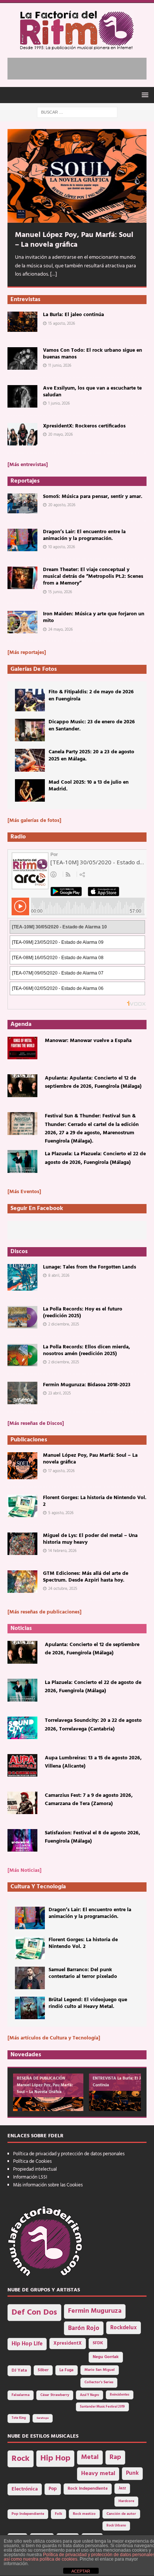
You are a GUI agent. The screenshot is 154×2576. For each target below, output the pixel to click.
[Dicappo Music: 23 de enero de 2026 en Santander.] (30, 730)
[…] (53, 274)
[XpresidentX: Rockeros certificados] (22, 434)
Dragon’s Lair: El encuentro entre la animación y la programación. (84, 535)
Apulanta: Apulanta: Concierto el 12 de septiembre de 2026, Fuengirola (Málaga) (93, 1082)
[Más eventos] (24, 1192)
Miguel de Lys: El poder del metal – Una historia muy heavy (90, 1539)
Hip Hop (55, 2458)
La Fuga (67, 2370)
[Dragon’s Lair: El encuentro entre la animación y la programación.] (22, 540)
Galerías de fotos (34, 669)
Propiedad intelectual (35, 2169)
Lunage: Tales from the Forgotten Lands (90, 1267)
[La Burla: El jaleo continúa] (22, 322)
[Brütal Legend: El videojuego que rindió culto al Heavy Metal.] (30, 2008)
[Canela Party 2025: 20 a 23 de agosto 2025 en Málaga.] (30, 760)
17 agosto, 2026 (61, 1471)
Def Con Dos (34, 2313)
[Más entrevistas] (28, 465)
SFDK (98, 2343)
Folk (58, 2514)
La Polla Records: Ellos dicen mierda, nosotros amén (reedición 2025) (87, 1350)
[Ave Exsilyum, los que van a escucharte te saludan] (22, 396)
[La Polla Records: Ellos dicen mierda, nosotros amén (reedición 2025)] (22, 1355)
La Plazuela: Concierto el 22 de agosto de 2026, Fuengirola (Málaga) (93, 1687)
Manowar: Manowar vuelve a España (88, 1041)
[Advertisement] (81, 67)
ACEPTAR (81, 2571)
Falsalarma (21, 2395)
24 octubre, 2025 (63, 1589)
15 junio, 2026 (60, 592)
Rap (115, 2457)
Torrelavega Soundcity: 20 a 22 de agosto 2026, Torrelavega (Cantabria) (93, 1725)
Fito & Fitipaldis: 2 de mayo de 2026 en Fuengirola (91, 695)
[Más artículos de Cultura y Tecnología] (54, 2038)
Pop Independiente (28, 2514)
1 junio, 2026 (59, 403)
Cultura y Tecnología (38, 1887)
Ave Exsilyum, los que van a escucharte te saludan (92, 392)
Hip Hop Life (27, 2344)
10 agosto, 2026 (62, 547)
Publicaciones (29, 1440)
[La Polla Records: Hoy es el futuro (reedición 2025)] (22, 1317)
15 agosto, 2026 (62, 324)
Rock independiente (88, 2489)
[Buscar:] (77, 112)
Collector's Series (99, 2382)
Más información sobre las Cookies (48, 2185)
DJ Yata (19, 2371)
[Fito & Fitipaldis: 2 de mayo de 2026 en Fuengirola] (30, 700)
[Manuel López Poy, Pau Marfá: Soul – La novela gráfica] (77, 176)
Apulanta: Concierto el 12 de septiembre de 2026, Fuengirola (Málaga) (92, 1649)
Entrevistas (25, 300)
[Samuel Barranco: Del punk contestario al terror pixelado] (30, 1978)
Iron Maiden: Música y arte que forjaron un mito (94, 617)
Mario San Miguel (100, 2370)
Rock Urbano (116, 2526)
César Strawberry (55, 2395)
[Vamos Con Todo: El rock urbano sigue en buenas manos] (22, 358)
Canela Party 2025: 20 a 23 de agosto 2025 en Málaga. (91, 755)
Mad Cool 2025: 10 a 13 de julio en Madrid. (89, 786)
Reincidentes (120, 2395)
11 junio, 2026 (60, 366)
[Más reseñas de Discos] (36, 1424)
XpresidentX (68, 2344)
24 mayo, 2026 (61, 630)
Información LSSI (30, 2177)
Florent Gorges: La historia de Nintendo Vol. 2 (95, 1501)
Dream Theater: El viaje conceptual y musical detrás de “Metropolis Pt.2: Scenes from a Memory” (93, 577)
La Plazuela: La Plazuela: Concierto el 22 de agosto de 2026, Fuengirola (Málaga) (95, 1158)
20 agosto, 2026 (62, 505)
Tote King (19, 2418)
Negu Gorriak (106, 2357)
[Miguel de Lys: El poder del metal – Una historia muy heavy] (22, 1544)
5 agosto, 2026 (61, 1513)
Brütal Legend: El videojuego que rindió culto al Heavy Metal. (88, 2003)
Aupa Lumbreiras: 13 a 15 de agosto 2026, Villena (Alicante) (93, 1762)
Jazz (122, 2488)
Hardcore (126, 2501)
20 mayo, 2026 (61, 435)
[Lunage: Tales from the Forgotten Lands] (22, 1277)
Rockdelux (124, 2328)
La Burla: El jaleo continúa (73, 315)
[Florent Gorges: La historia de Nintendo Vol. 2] (22, 1506)
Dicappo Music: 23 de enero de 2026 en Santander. (92, 725)
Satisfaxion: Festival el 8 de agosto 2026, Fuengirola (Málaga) (93, 1837)
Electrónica (25, 2489)
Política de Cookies (32, 2161)
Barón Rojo (84, 2328)
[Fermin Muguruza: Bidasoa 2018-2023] (22, 1393)
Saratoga (43, 2418)
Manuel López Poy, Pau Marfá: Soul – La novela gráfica (74, 240)
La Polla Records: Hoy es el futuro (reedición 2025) (83, 1313)
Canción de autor (121, 2514)
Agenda (21, 1024)
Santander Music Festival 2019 (102, 2407)
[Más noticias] (24, 1871)
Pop (53, 2489)
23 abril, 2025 (60, 1393)
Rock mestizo (84, 2514)
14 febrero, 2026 (62, 1551)
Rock (21, 2459)
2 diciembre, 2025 (64, 1324)
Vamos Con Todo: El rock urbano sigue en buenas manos (93, 354)
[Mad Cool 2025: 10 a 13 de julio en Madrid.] (30, 790)
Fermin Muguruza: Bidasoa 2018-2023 (87, 1385)
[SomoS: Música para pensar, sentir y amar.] (22, 503)
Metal (90, 2457)
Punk (132, 2473)
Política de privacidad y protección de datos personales (69, 2154)
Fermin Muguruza (95, 2311)
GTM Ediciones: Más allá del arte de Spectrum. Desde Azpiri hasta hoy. (86, 1577)
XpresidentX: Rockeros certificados (84, 426)
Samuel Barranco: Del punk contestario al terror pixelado (83, 1973)
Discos (19, 1252)
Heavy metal (98, 2474)
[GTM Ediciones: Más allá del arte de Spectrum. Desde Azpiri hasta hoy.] (22, 1582)
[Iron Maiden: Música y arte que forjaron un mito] (22, 622)
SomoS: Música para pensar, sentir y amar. (93, 497)
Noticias (21, 1628)
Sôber (43, 2370)
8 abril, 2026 (59, 1276)
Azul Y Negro (90, 2395)
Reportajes (25, 481)
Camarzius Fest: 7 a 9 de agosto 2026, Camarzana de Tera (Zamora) (89, 1800)
